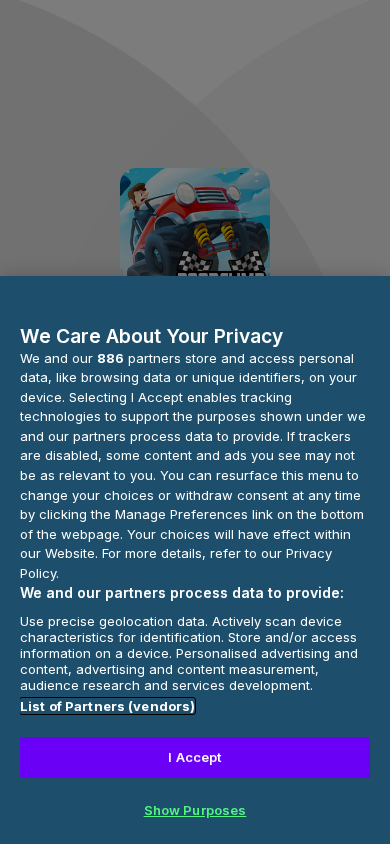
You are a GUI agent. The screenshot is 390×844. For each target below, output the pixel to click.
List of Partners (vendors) (107, 706)
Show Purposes (195, 810)
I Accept (194, 757)
